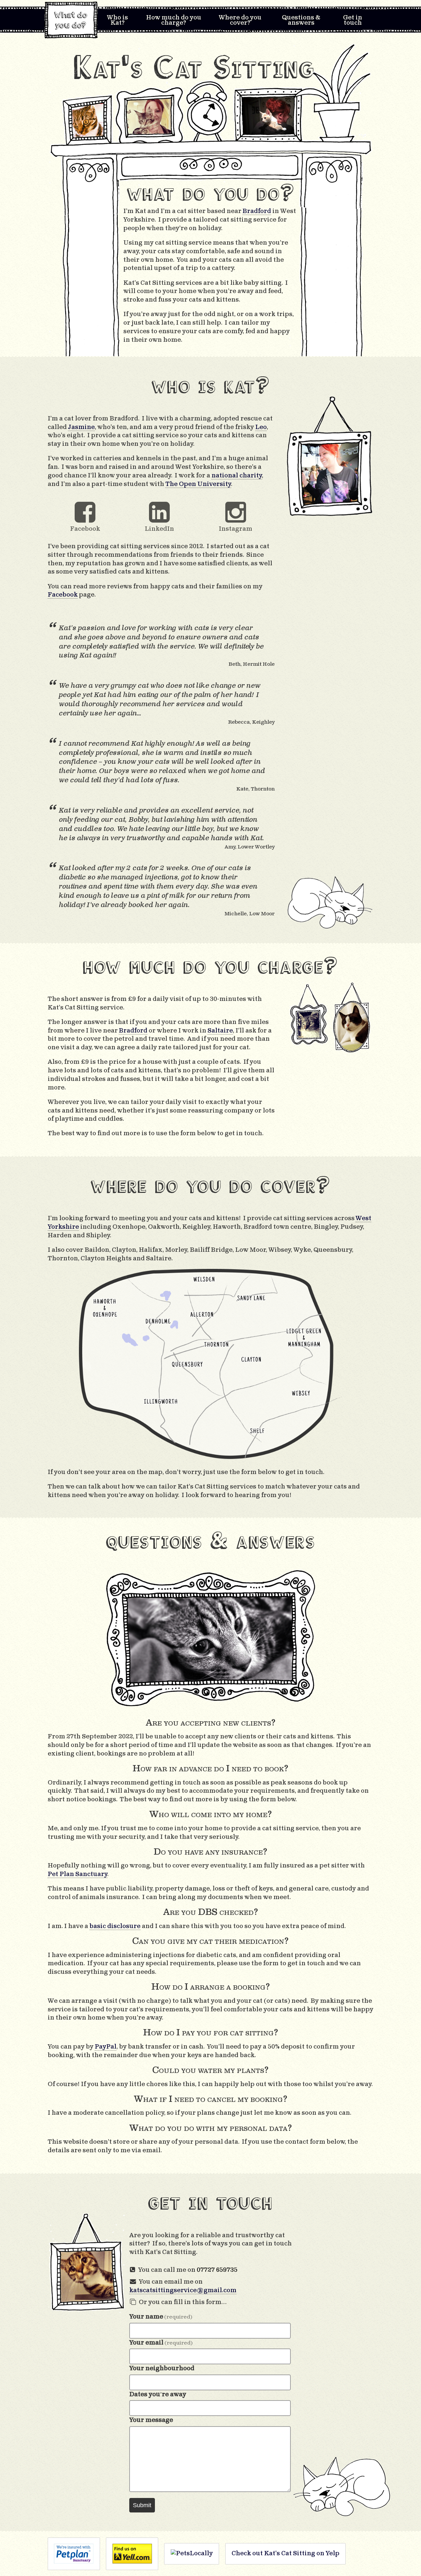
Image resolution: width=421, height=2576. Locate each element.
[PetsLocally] (192, 2554)
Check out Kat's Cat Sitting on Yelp (285, 2553)
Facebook (85, 529)
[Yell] (132, 2554)
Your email (161, 2343)
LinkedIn (159, 529)
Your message (151, 2420)
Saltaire (220, 1031)
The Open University (198, 484)
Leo (261, 427)
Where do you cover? (240, 20)
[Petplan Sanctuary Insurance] (74, 2554)
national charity (237, 475)
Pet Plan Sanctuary (78, 1874)
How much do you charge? (174, 20)
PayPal (106, 2047)
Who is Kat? (117, 20)
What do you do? (73, 20)
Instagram (235, 529)
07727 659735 (217, 2270)
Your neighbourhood (162, 2368)
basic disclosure (115, 1926)
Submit (142, 2505)
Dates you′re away (158, 2394)
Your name (161, 2317)
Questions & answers (301, 20)
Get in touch (353, 20)
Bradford (133, 1031)
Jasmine (81, 427)
